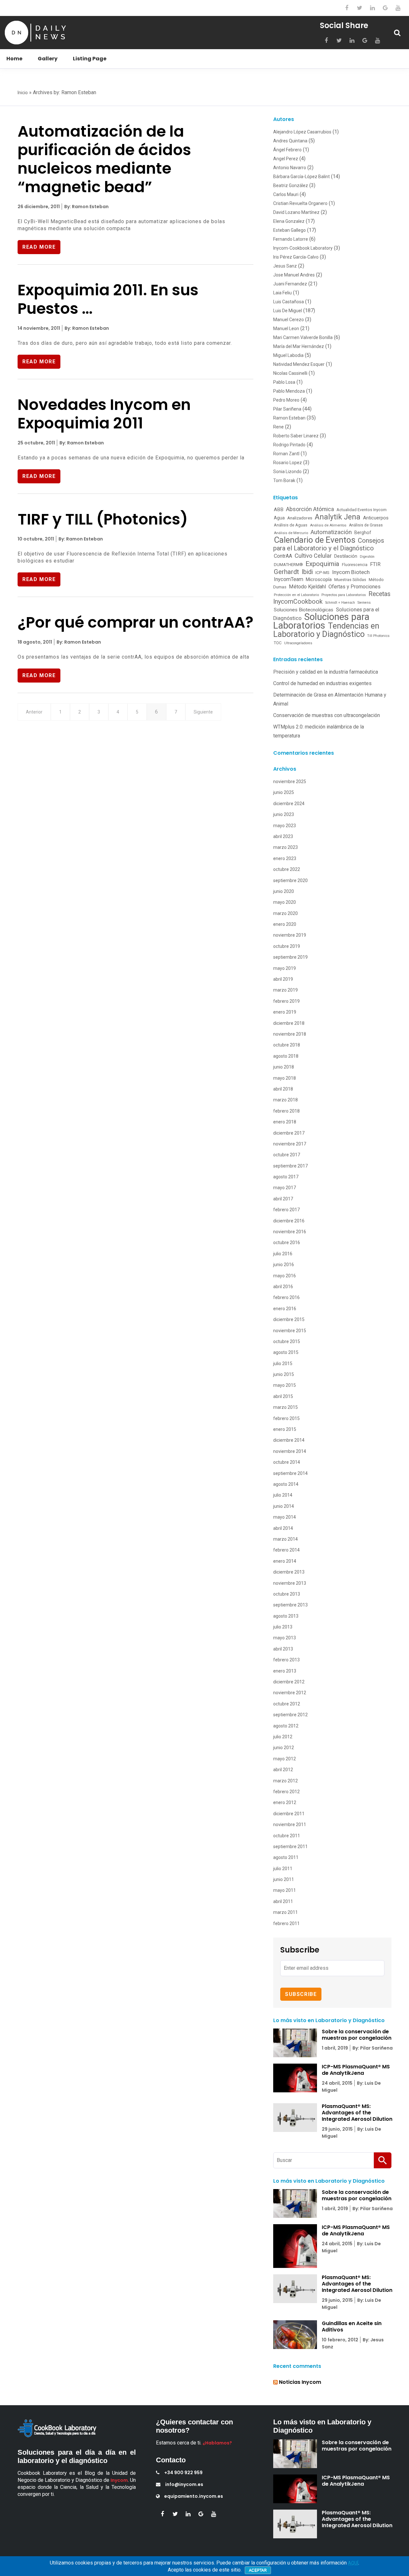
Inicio (23, 93)
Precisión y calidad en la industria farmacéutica (326, 672)
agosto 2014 (286, 1484)
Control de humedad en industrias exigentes (322, 683)
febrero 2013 (286, 1660)
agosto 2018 (286, 1056)
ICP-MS (322, 572)
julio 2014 (283, 1495)
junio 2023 (284, 814)
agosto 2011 (286, 1857)
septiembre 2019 (290, 957)
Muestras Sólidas (350, 580)
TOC (278, 643)
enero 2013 (285, 1671)
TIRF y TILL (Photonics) (103, 519)
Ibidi (307, 572)
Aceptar (258, 2570)
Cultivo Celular (313, 556)
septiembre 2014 (290, 1473)
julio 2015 (283, 1364)
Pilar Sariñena (287, 409)
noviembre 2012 (290, 1693)
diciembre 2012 (289, 1682)
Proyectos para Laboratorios (344, 595)
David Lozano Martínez (296, 212)
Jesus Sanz (285, 266)
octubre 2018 (287, 1045)
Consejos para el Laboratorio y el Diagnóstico (329, 544)
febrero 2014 (286, 1550)
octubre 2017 (287, 1155)
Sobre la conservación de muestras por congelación (357, 2035)
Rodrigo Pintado (289, 445)
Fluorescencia (355, 565)
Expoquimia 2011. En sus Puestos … (108, 299)
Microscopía (319, 579)
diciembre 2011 (289, 1814)
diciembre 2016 (289, 1221)
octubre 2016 (287, 1243)
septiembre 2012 (290, 1715)
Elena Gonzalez (289, 221)
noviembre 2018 (290, 1034)
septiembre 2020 (290, 880)
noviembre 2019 (290, 935)
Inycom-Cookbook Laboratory (303, 248)
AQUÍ (353, 2563)
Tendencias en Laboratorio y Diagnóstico (326, 630)
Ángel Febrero (287, 150)
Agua (279, 518)
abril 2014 (283, 1528)
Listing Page (90, 59)
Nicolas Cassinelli (290, 373)
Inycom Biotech (351, 572)
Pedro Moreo (286, 400)
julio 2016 (283, 1254)
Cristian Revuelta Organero (300, 203)
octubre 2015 (287, 1341)
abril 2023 (283, 836)
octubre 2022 (287, 869)
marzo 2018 (286, 1100)
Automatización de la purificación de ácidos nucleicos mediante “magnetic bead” (104, 159)
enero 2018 (285, 1122)
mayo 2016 (285, 1276)
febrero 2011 (286, 1923)
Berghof (363, 533)
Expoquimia (322, 564)
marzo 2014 (286, 1539)
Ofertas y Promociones (355, 587)
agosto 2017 (286, 1177)
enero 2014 (285, 1561)
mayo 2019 (285, 968)
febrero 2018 (286, 1111)
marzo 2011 (286, 1912)
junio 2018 (284, 1067)
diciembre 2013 (289, 1572)
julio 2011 (283, 1869)
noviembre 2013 (290, 1583)
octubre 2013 (287, 1594)
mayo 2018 (285, 1078)
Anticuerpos (376, 518)
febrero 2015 (286, 1418)
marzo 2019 (286, 990)
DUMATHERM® (288, 565)
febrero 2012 (286, 1792)
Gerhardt (286, 572)
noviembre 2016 (290, 1232)
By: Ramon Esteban (86, 207)
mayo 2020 (285, 902)
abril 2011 (283, 1901)
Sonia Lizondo (287, 472)
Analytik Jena (338, 517)
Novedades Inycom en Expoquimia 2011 (104, 414)
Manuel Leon (286, 329)
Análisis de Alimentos (328, 525)
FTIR (375, 564)
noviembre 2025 (290, 782)
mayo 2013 (285, 1638)
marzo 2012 (286, 1781)
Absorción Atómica (310, 509)
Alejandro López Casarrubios (302, 132)
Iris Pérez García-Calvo (296, 257)
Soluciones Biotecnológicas (304, 610)
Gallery (48, 59)
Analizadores (300, 518)
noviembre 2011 (290, 1824)
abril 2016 (283, 1287)
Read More (39, 247)
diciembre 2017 (289, 1133)
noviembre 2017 (290, 1144)
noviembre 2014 (290, 1451)
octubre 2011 (287, 1836)
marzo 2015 (286, 1407)
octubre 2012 (287, 1704)
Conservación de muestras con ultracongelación (327, 715)
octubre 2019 (287, 946)
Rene (278, 427)
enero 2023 (285, 858)
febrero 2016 (286, 1297)
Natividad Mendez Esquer (299, 364)
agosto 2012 (286, 1726)
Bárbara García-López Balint (301, 177)
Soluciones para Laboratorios (321, 621)
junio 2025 (284, 792)
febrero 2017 (286, 1210)
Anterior (34, 712)
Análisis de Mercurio (291, 533)
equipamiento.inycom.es (194, 2496)
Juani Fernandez (290, 284)
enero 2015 (285, 1429)
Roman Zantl (286, 454)
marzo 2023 (286, 847)
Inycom (119, 2480)
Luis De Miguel (288, 311)
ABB (279, 510)
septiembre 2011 (290, 1847)
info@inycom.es (184, 2484)
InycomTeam (289, 579)
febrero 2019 (286, 1001)
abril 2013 (283, 1649)
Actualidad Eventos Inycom (362, 510)
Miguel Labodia (288, 355)
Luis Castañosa (289, 302)
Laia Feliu (282, 293)
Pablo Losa (284, 382)
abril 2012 (283, 1770)
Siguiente (203, 712)
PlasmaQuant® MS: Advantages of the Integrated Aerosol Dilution (357, 2113)
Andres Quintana (290, 141)
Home (14, 59)
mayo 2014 (285, 1517)
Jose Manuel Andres (294, 275)
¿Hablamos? (217, 2443)
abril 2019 (283, 979)
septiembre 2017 (290, 1166)
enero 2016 (285, 1309)
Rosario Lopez (288, 463)
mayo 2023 (285, 826)
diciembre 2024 (289, 804)
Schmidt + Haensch (340, 603)
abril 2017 (283, 1199)
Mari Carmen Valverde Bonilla (303, 337)
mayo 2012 (285, 1759)
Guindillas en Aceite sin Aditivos (352, 2327)
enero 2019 (285, 1012)
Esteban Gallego (289, 230)
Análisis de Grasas (366, 525)
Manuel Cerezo (289, 320)
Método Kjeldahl (307, 587)
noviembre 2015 (290, 1331)
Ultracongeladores (298, 643)
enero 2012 (285, 1802)
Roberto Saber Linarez (296, 436)
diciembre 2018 (289, 1023)
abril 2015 (283, 1396)
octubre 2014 (287, 1462)
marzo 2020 (286, 913)
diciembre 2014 (289, 1440)
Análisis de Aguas (291, 525)
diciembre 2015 (289, 1319)
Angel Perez (286, 159)
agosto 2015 (286, 1352)
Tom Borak (284, 480)
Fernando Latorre (291, 239)
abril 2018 (283, 1089)
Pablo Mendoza (289, 391)
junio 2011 (284, 1879)
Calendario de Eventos (315, 540)
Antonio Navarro (290, 168)
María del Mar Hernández (299, 346)
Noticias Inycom (300, 2382)
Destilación (346, 556)
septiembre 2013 (290, 1605)
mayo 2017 (285, 1188)
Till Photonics (378, 636)
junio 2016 (284, 1265)
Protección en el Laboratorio (296, 595)
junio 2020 (284, 891)
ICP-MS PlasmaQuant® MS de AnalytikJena (356, 2070)
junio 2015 (284, 1374)
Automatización (331, 532)
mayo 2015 (285, 1385)
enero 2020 (285, 924)
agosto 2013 (286, 1616)
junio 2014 (284, 1506)
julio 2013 (283, 1627)
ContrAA (283, 556)
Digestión (367, 557)
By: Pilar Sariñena (372, 2048)
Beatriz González (291, 185)
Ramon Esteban (289, 418)
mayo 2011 (285, 1890)
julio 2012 (283, 1737)
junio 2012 (284, 1748)
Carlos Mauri (286, 194)
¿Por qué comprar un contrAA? (135, 622)
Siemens (364, 603)
